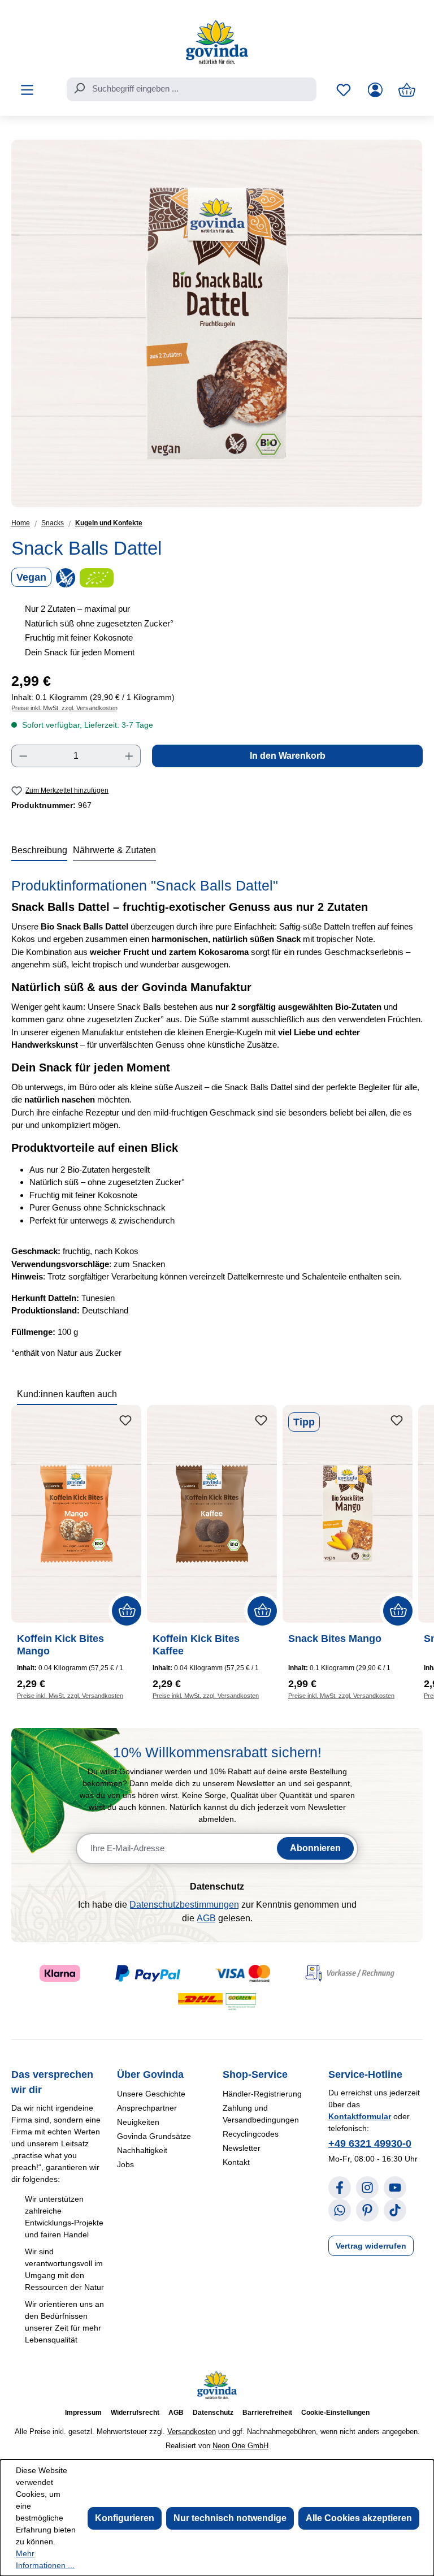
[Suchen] (79, 88)
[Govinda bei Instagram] (367, 2188)
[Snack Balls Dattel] (217, 323)
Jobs (125, 2164)
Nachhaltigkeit (142, 2150)
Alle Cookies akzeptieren (359, 2518)
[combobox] (192, 89)
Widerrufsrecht (135, 2413)
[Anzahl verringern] (23, 756)
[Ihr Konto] (375, 90)
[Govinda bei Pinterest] (367, 2210)
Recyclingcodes (251, 2134)
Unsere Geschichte (151, 2094)
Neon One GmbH (240, 2446)
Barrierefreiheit (267, 2413)
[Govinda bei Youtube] (395, 2188)
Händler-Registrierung (262, 2094)
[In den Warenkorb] (127, 1611)
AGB (206, 1918)
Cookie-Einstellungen (335, 2413)
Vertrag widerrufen (371, 2246)
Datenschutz (213, 2413)
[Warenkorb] (407, 90)
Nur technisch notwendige (230, 2518)
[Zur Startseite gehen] (217, 42)
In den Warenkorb (288, 756)
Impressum (83, 2413)
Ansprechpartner (147, 2108)
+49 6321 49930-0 (370, 2143)
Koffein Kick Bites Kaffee (196, 1645)
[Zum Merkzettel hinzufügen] (125, 1421)
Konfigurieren (125, 2518)
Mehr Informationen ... (45, 2559)
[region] (217, 323)
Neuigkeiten (138, 2122)
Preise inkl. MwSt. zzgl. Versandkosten (64, 708)
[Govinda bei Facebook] (340, 2188)
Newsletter (242, 2148)
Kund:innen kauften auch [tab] (67, 1394)
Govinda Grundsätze (154, 2136)
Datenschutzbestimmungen (184, 1905)
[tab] (39, 851)
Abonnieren (315, 1848)
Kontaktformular (360, 2116)
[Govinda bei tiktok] (395, 2210)
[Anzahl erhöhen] (129, 756)
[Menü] (27, 90)
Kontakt (236, 2162)
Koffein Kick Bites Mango (60, 1645)
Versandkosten (192, 2432)
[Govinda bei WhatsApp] (340, 2210)
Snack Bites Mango (335, 1639)
